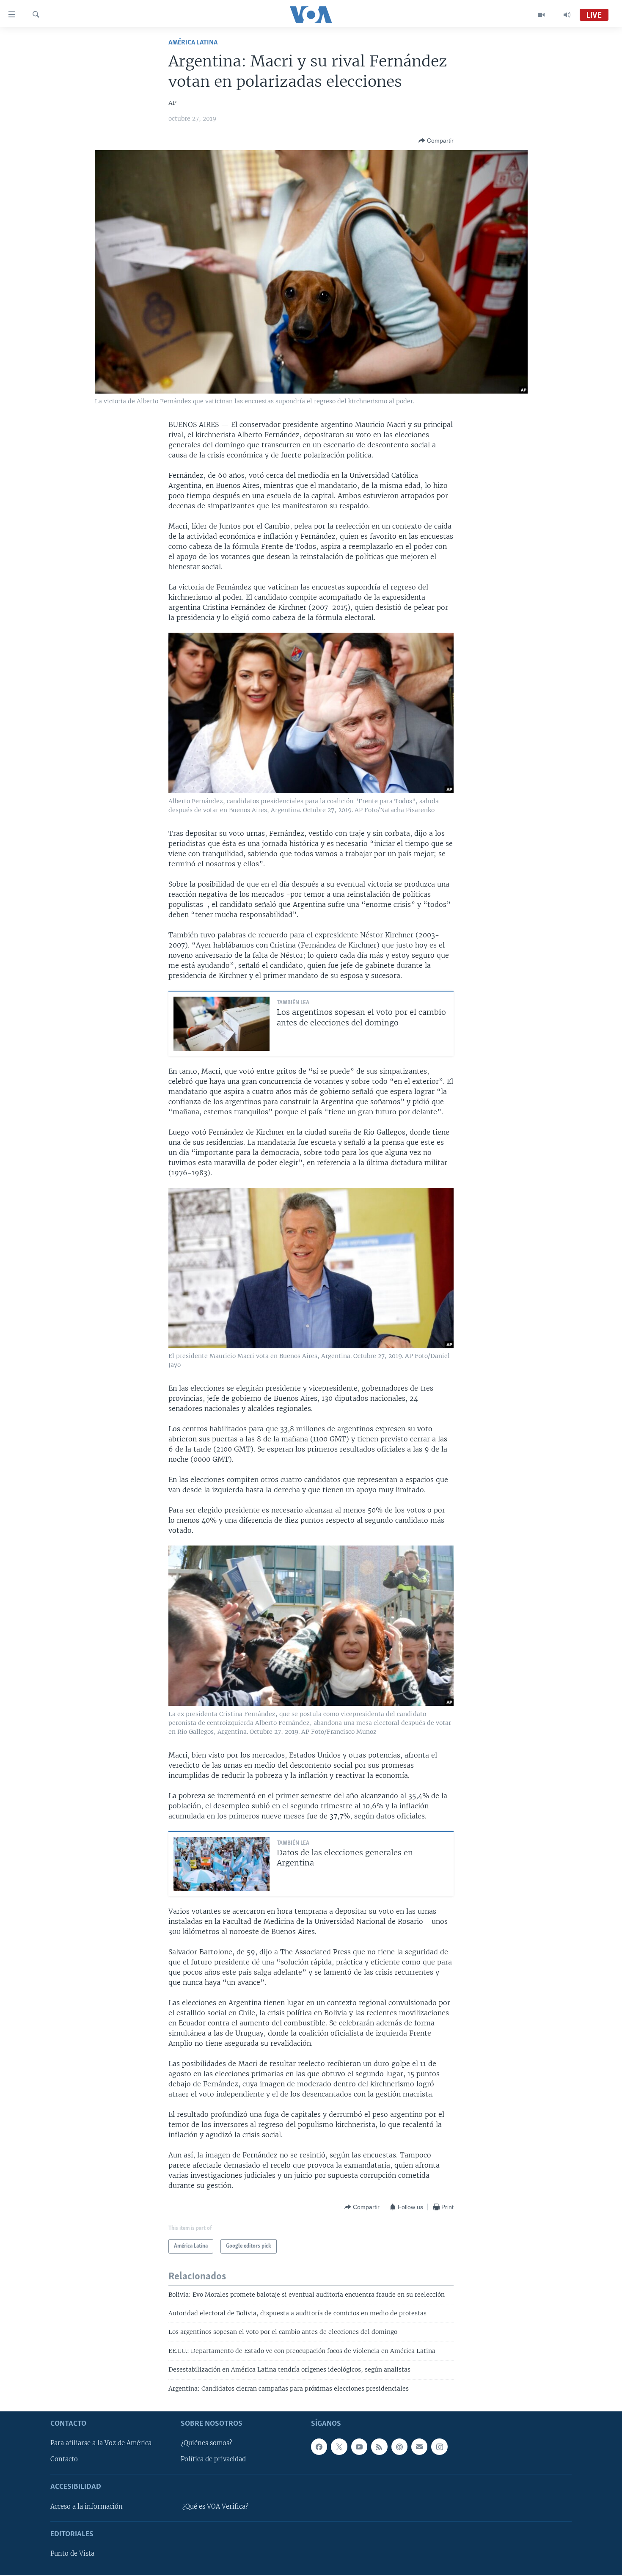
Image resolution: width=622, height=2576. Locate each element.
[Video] (541, 15)
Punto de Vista (72, 2554)
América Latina (193, 43)
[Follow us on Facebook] (319, 2447)
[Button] (436, 141)
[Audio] (567, 15)
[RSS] (379, 2447)
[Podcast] (399, 2447)
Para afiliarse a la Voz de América (101, 2443)
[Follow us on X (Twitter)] (339, 2447)
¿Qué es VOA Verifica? (215, 2507)
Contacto (64, 2459)
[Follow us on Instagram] (439, 2447)
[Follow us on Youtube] (359, 2447)
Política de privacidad (213, 2459)
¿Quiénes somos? (206, 2443)
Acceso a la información (87, 2507)
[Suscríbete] (419, 2447)
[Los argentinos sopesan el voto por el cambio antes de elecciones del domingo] (222, 1024)
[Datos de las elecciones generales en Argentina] (222, 1864)
